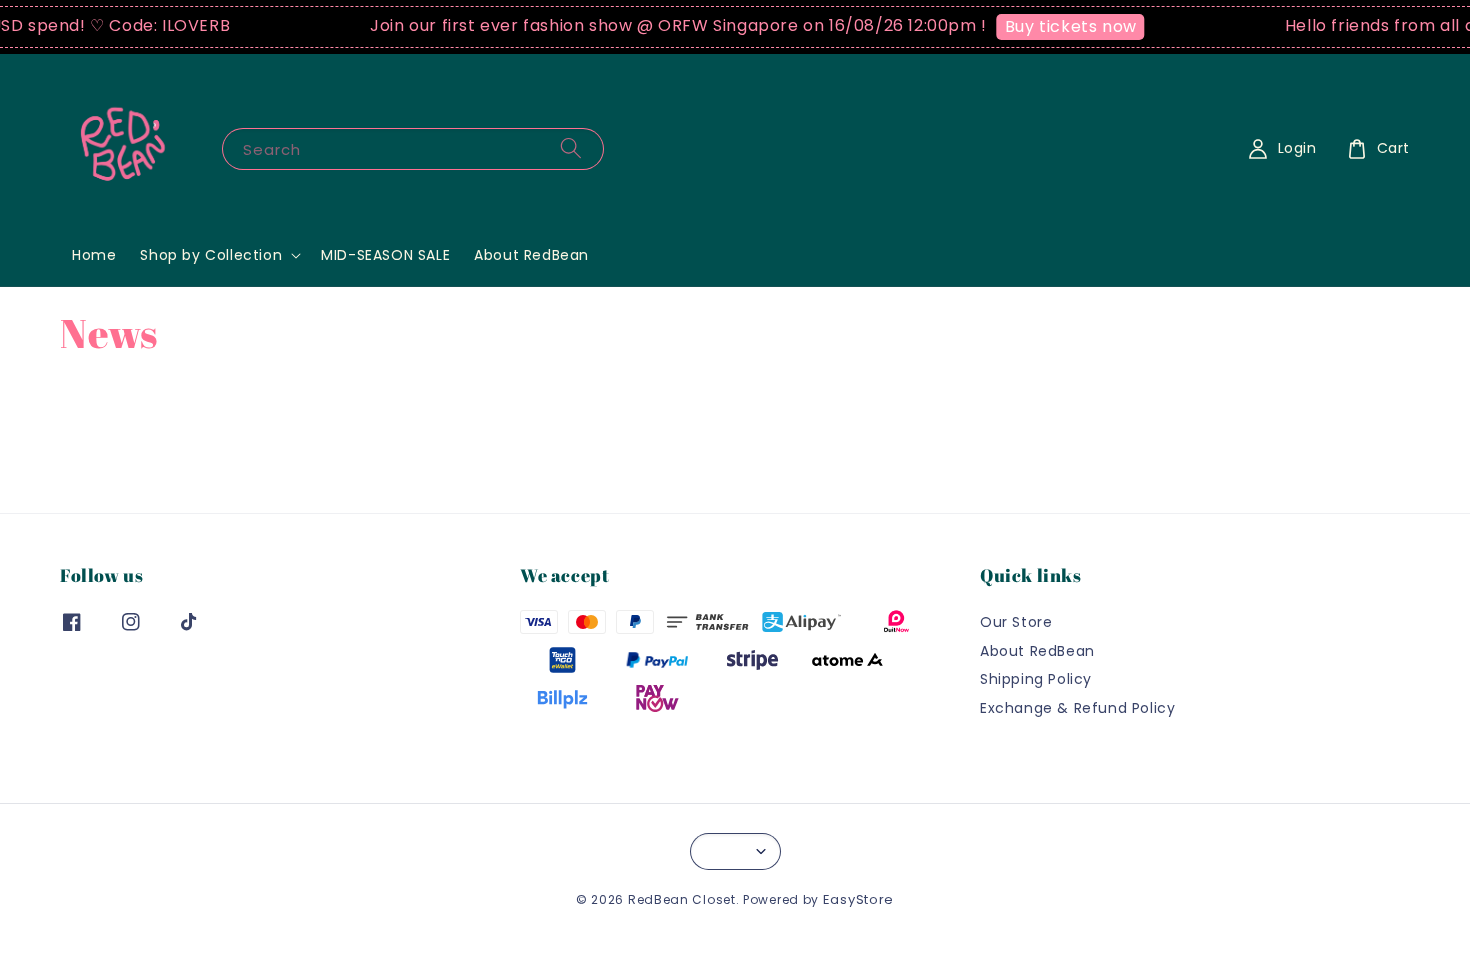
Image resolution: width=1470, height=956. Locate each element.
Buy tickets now (1063, 26)
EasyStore (858, 899)
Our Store (1016, 622)
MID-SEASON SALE (385, 255)
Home (94, 255)
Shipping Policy (1036, 679)
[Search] (571, 148)
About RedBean (531, 255)
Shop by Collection (211, 255)
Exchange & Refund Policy (1077, 708)
